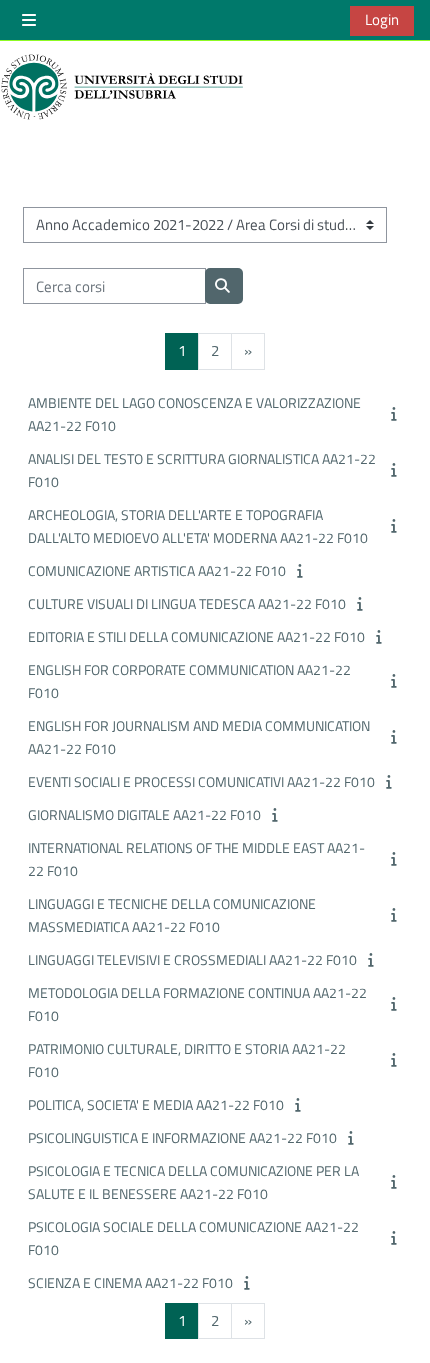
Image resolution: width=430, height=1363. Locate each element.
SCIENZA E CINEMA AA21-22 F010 (130, 1282)
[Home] (125, 87)
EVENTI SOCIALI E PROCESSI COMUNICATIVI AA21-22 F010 (201, 781)
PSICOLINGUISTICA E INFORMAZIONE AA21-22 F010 (182, 1137)
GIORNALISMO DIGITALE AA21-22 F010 (144, 814)
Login (382, 19)
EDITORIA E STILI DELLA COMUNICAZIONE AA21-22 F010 (196, 636)
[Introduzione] (396, 413)
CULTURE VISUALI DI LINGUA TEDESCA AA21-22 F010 (187, 603)
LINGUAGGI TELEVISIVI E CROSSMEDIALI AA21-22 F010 (192, 959)
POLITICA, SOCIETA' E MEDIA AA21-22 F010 (156, 1104)
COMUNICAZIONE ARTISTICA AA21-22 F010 (157, 570)
